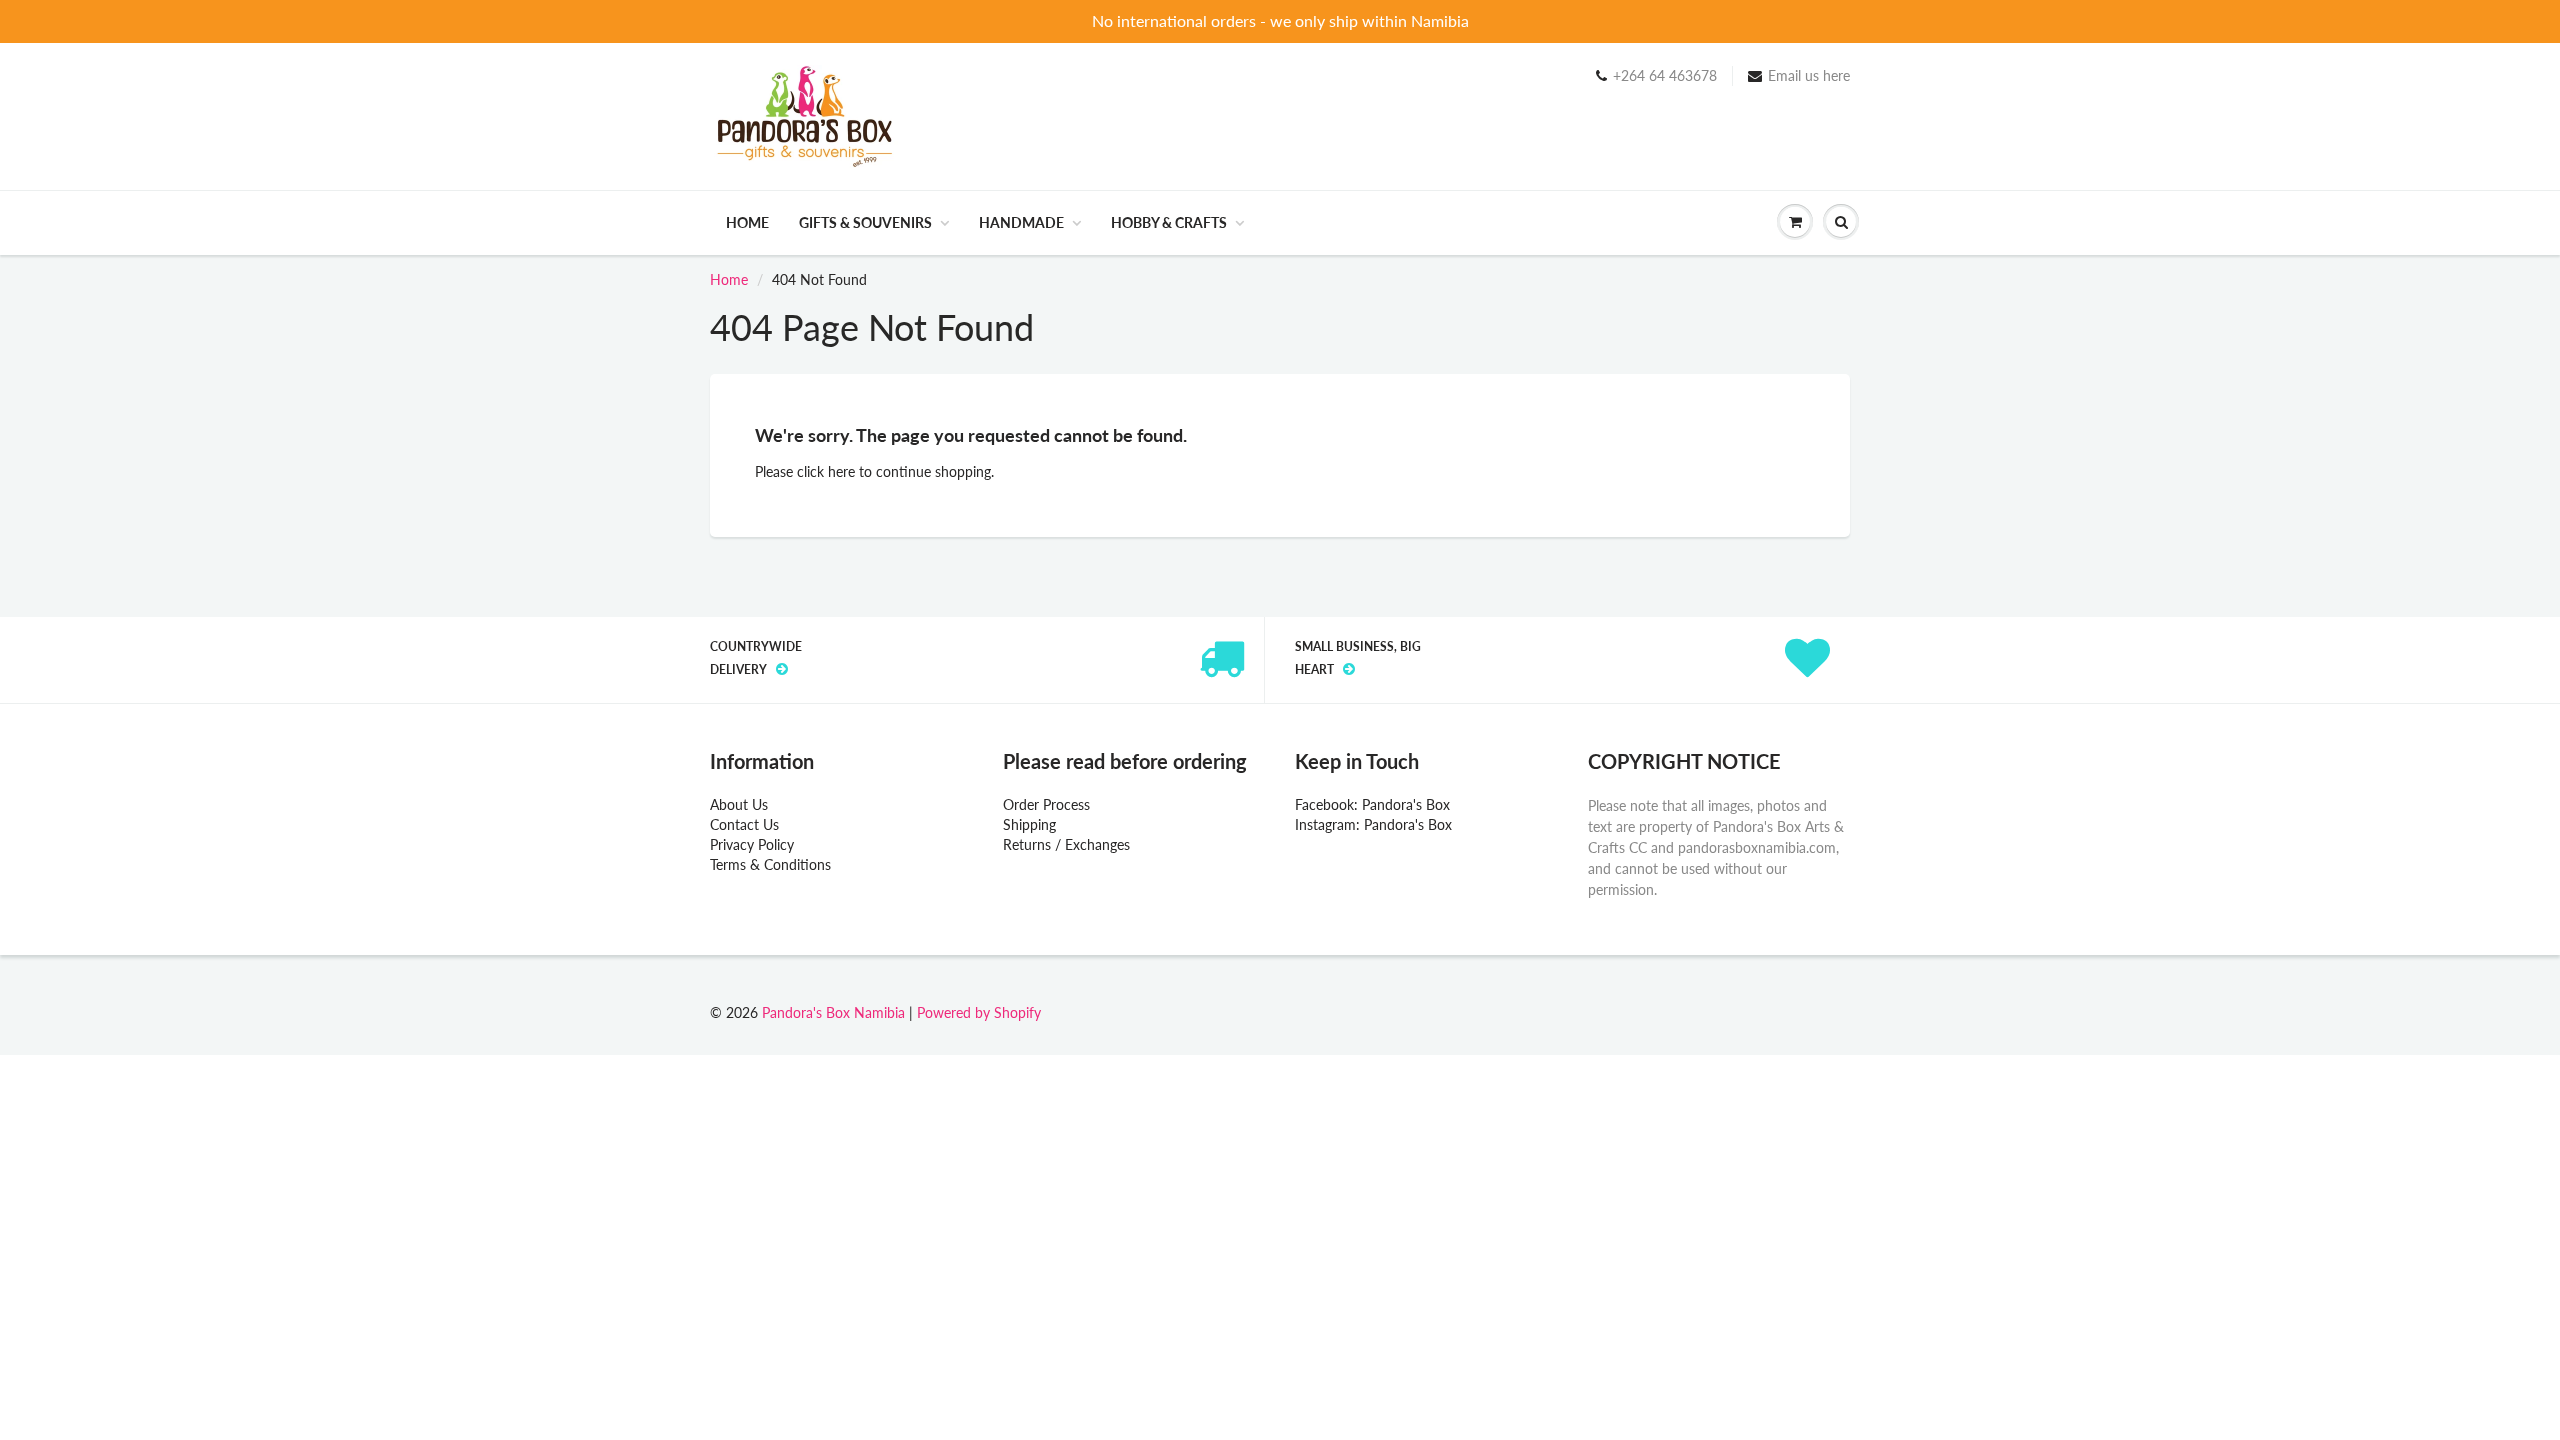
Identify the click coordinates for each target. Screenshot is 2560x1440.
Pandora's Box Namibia (833, 1012)
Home (747, 222)
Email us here (1809, 75)
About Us (739, 804)
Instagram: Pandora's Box (1373, 824)
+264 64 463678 (1665, 75)
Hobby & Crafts (1169, 222)
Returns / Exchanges (1066, 844)
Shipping (1029, 824)
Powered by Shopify (979, 1012)
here (841, 471)
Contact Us (744, 824)
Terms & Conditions (770, 864)
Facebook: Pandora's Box (1372, 804)
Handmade (1021, 222)
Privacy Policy (752, 844)
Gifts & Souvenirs (865, 222)
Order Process (1046, 804)
